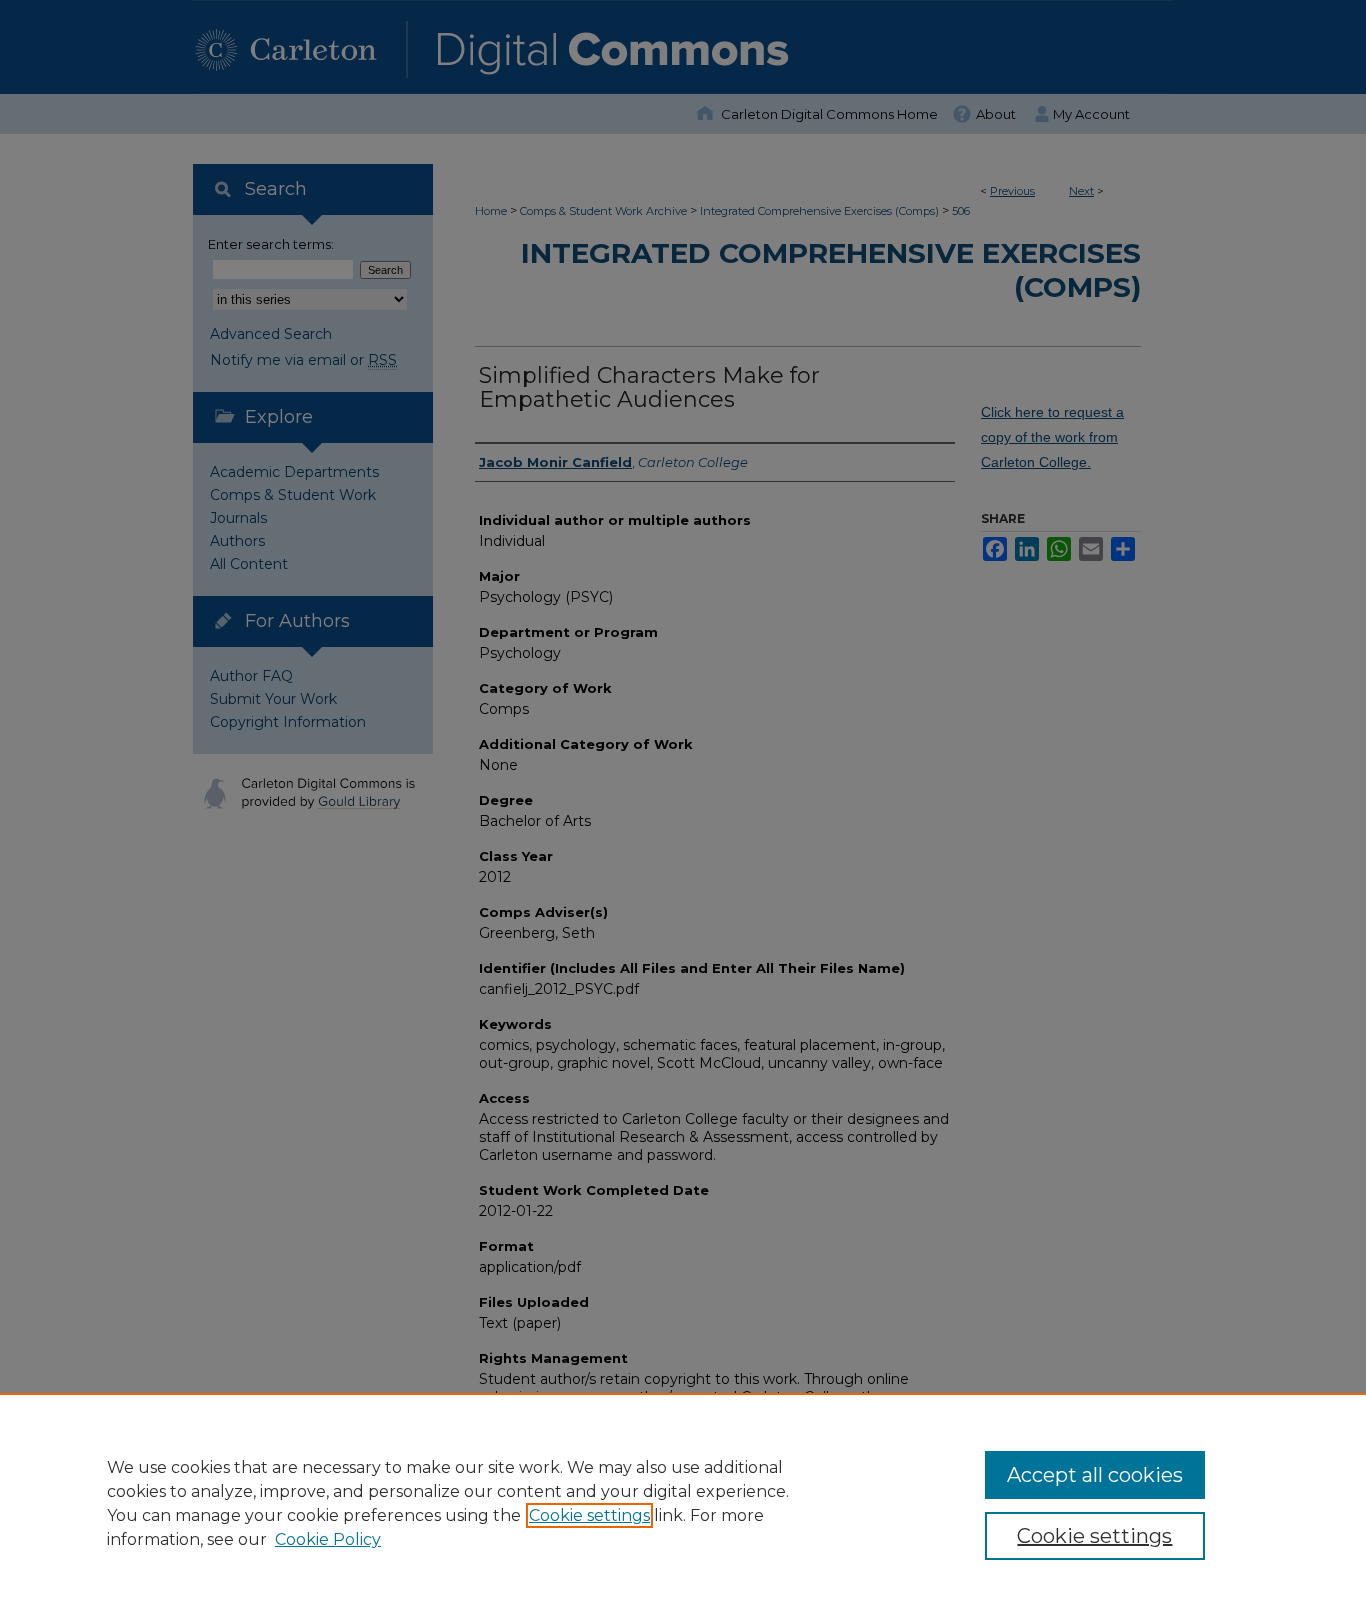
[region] (683, 1503)
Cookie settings (589, 1515)
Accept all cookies (1095, 1475)
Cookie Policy (328, 1539)
